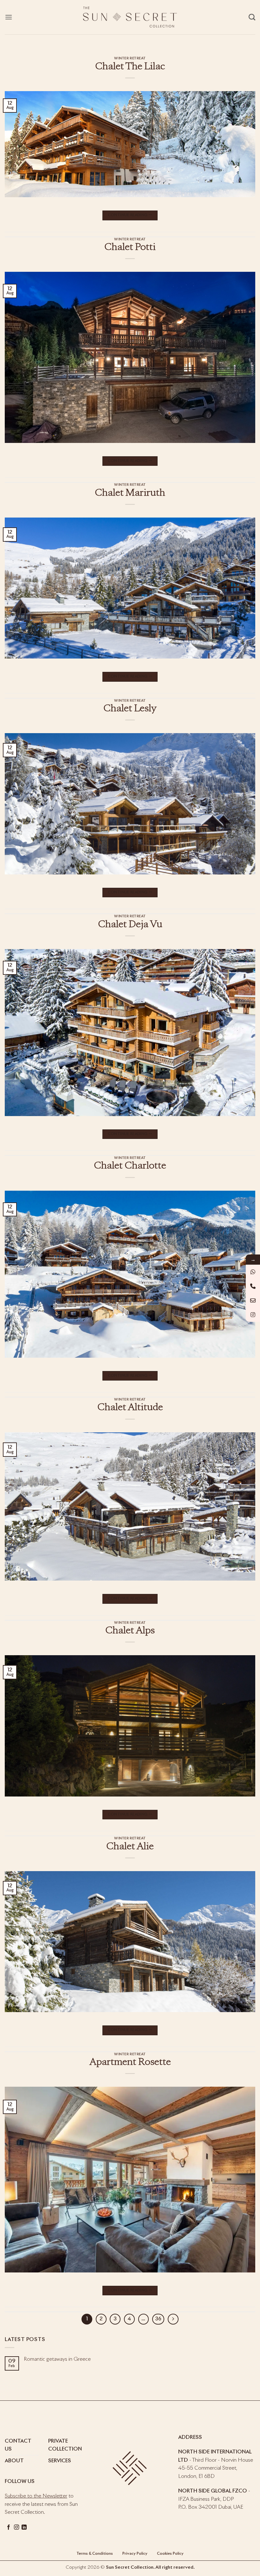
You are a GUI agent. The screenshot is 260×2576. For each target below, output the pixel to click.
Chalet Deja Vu (130, 925)
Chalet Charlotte (130, 1166)
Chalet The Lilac (130, 67)
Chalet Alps (130, 1631)
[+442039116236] (253, 1286)
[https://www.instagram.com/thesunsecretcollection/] (253, 1315)
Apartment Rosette (130, 2063)
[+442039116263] (253, 1272)
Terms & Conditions (95, 2554)
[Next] (173, 2319)
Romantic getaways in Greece (57, 2359)
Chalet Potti (130, 248)
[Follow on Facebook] (9, 2527)
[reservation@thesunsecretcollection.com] (253, 1300)
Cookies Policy (170, 2554)
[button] (9, 17)
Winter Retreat (130, 58)
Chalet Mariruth (130, 493)
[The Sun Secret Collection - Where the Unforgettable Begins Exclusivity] (130, 17)
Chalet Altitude (130, 1408)
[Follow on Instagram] (16, 2527)
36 (158, 2319)
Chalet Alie (130, 1847)
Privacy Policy (134, 2554)
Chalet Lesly (130, 709)
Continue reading (130, 215)
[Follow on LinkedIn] (24, 2527)
